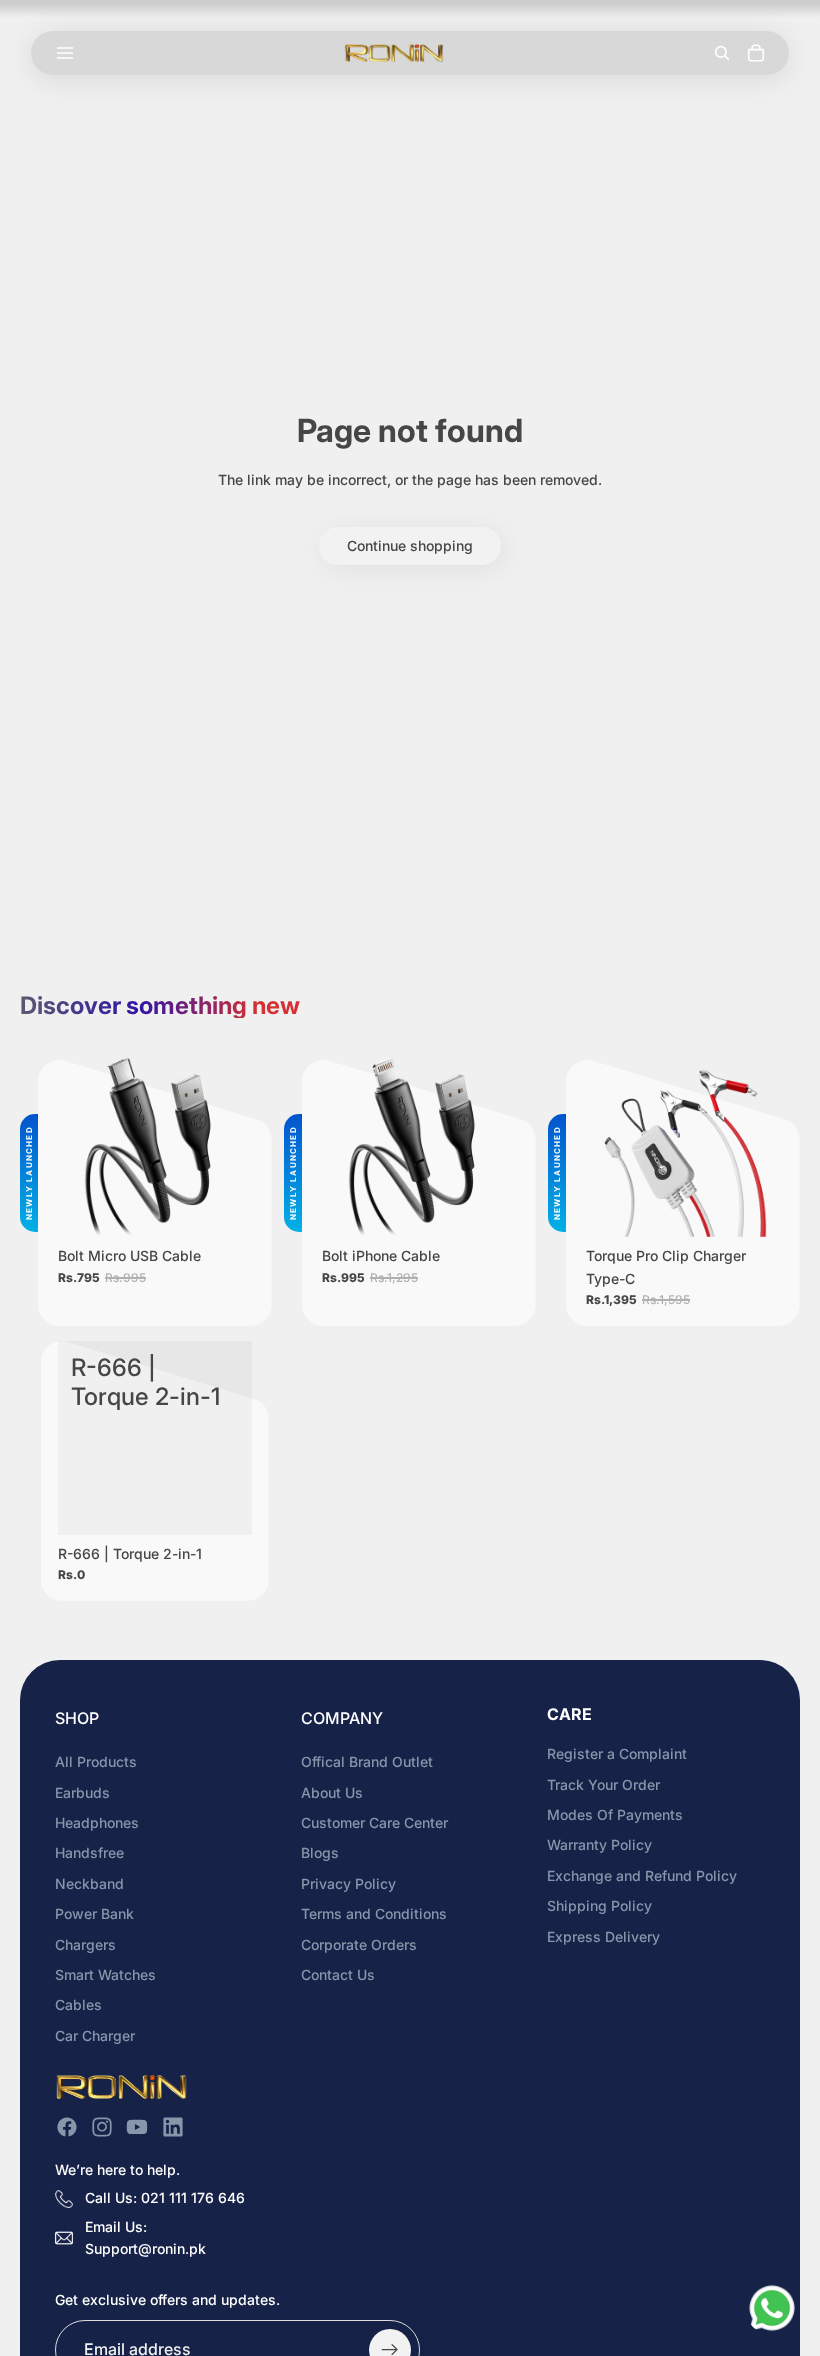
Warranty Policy (599, 1844)
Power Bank (94, 1913)
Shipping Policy (599, 1905)
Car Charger (95, 2035)
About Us (332, 1791)
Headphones (97, 1822)
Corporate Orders (359, 1943)
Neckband (89, 1883)
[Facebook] (67, 2127)
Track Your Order (603, 1783)
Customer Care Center (374, 1822)
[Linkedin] (173, 2127)
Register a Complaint (617, 1753)
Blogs (320, 1852)
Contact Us (338, 1974)
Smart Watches (105, 1974)
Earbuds (82, 1791)
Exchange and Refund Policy (642, 1875)
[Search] (722, 53)
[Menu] (65, 53)
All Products (96, 1761)
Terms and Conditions (374, 1913)
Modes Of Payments (615, 1814)
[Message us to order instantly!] (772, 2308)
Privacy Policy (348, 1883)
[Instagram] (102, 2127)
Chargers (85, 1943)
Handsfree (89, 1852)
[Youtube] (137, 2127)
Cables (78, 2004)
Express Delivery (603, 1935)
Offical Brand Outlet (367, 1761)
